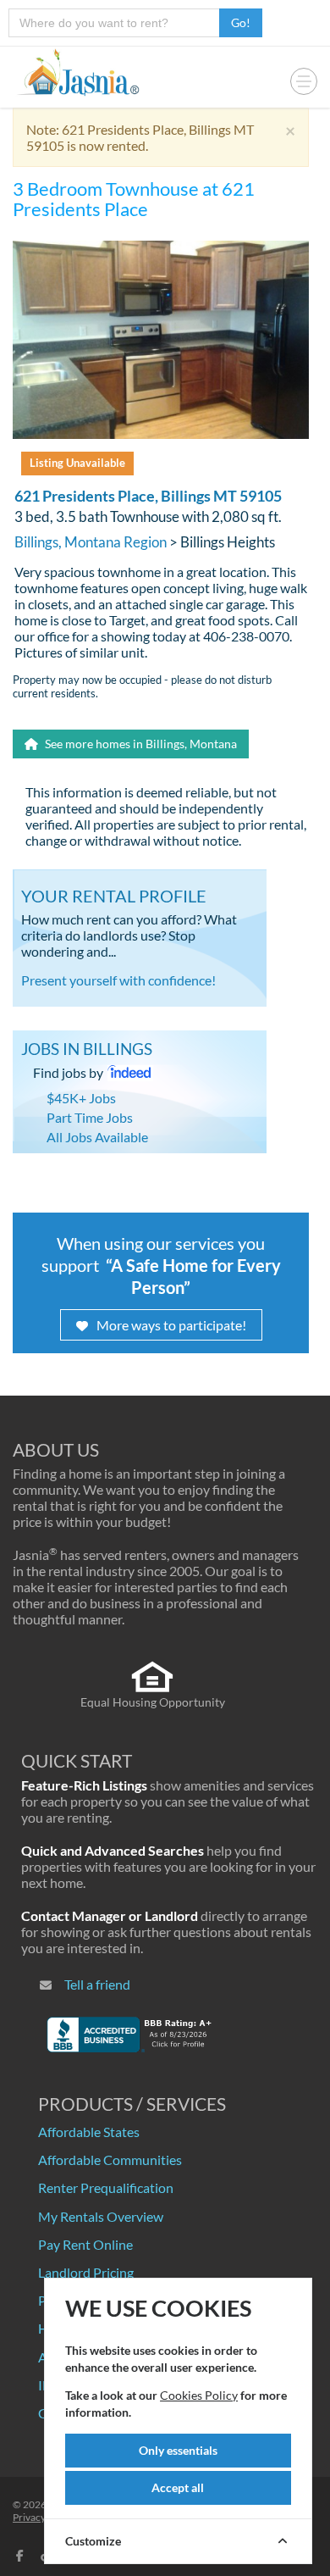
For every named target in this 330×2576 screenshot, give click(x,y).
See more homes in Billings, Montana (140, 744)
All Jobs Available (97, 1137)
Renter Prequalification (106, 2187)
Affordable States (89, 2132)
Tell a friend (97, 1984)
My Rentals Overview (101, 2216)
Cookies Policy (199, 2395)
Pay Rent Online (85, 2244)
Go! (241, 22)
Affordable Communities (110, 2160)
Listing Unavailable (77, 463)
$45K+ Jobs (81, 1098)
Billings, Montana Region (91, 542)
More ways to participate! (171, 1325)
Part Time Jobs (90, 1117)
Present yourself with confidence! (118, 980)
